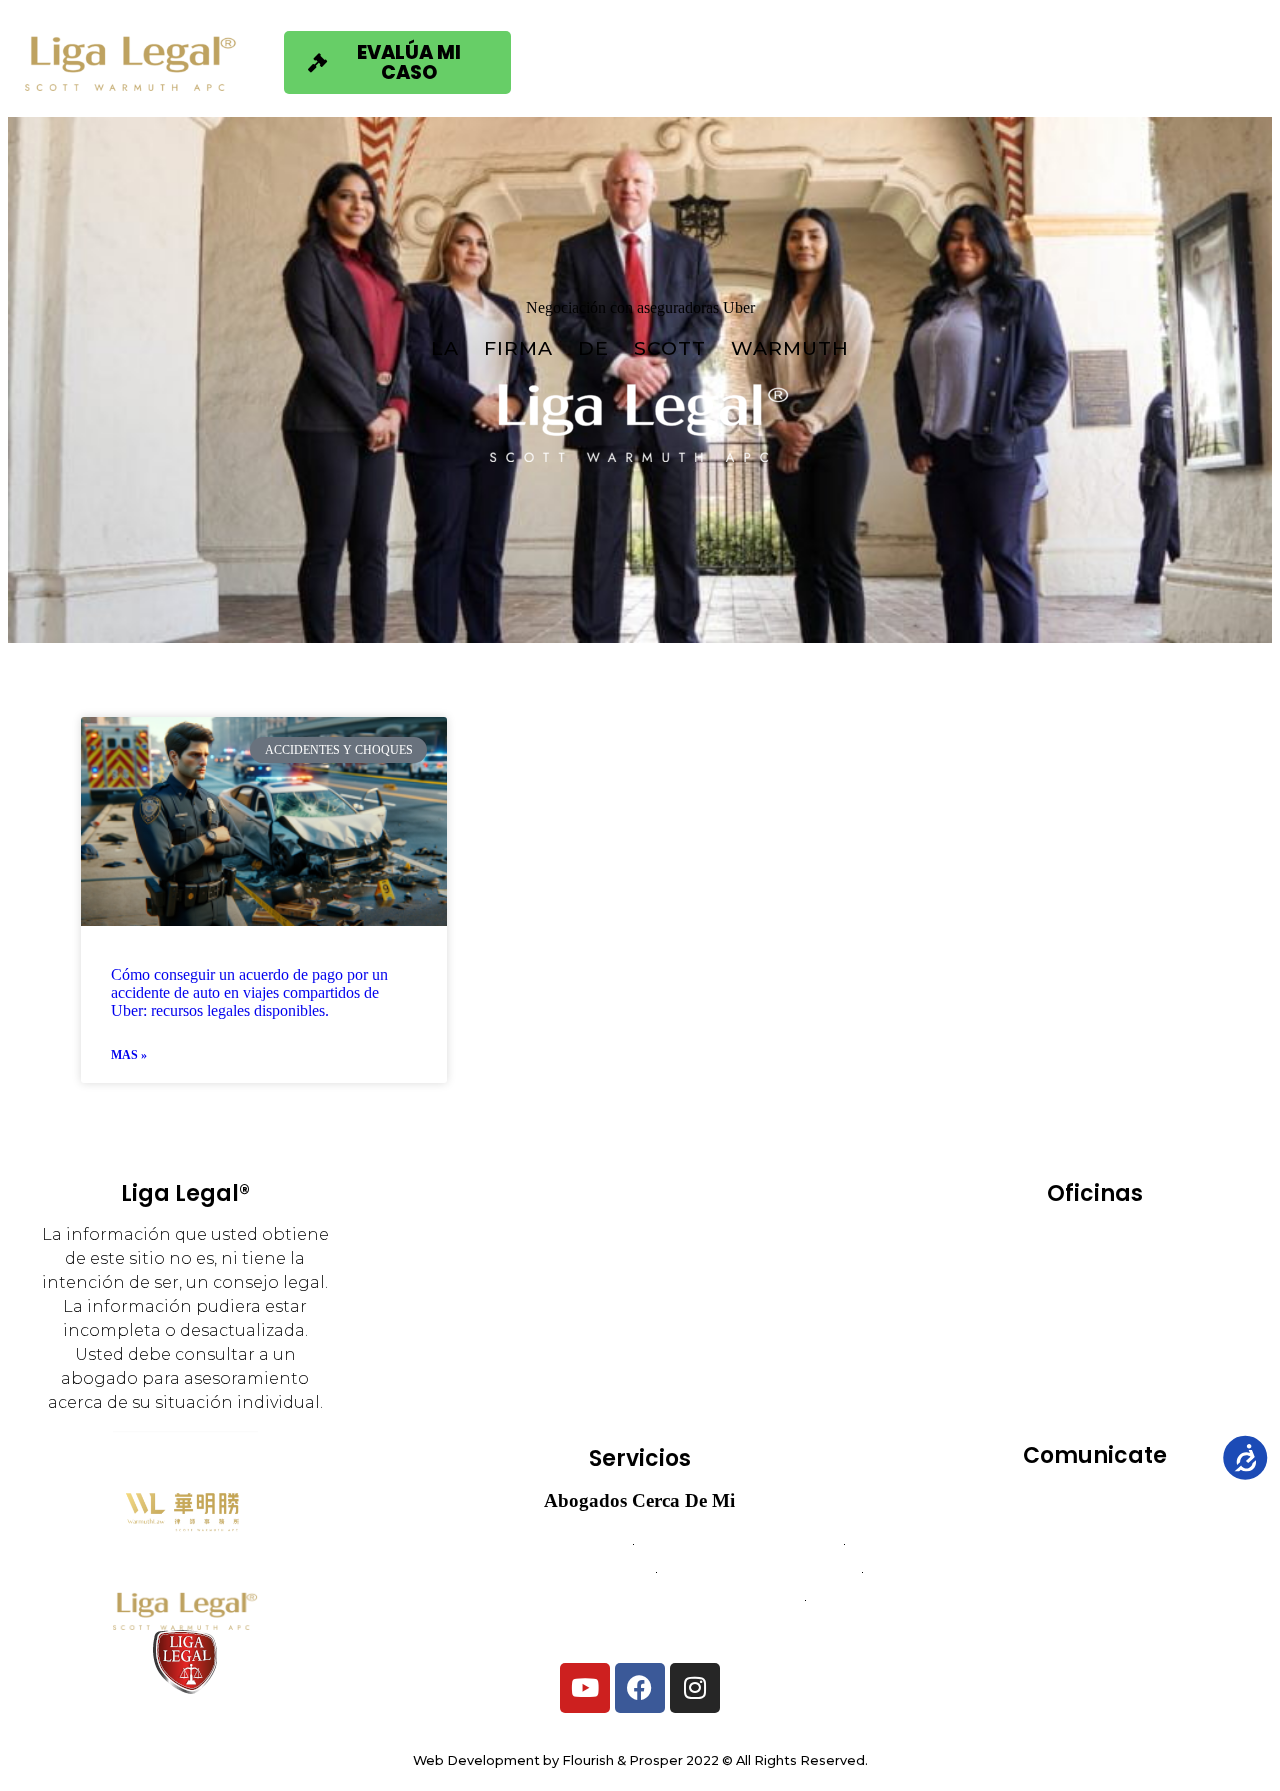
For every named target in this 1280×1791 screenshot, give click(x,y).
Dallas (1165, 1268)
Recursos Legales (1082, 61)
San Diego (1036, 1380)
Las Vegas (1047, 1324)
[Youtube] (585, 1688)
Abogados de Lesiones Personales (640, 1628)
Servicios (667, 61)
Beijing (1151, 1240)
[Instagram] (695, 1688)
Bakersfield (1051, 1240)
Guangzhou (1137, 1296)
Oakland (1148, 1324)
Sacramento (1145, 1352)
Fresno (1037, 1296)
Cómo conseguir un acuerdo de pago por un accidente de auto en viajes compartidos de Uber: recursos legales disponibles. (249, 992)
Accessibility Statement (1094, 1628)
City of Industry (1054, 1268)
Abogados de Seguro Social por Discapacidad (639, 1600)
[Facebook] (640, 1688)
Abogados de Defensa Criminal (536, 1572)
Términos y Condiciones (1094, 1572)
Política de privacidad (1095, 1600)
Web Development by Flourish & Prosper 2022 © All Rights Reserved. (640, 1760)
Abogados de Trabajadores (738, 1544)
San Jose (1094, 1408)
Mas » (129, 1055)
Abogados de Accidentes (533, 1544)
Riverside (1037, 1352)
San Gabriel (1148, 1380)
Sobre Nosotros (854, 61)
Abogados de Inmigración (760, 1572)
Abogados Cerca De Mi (639, 1500)
